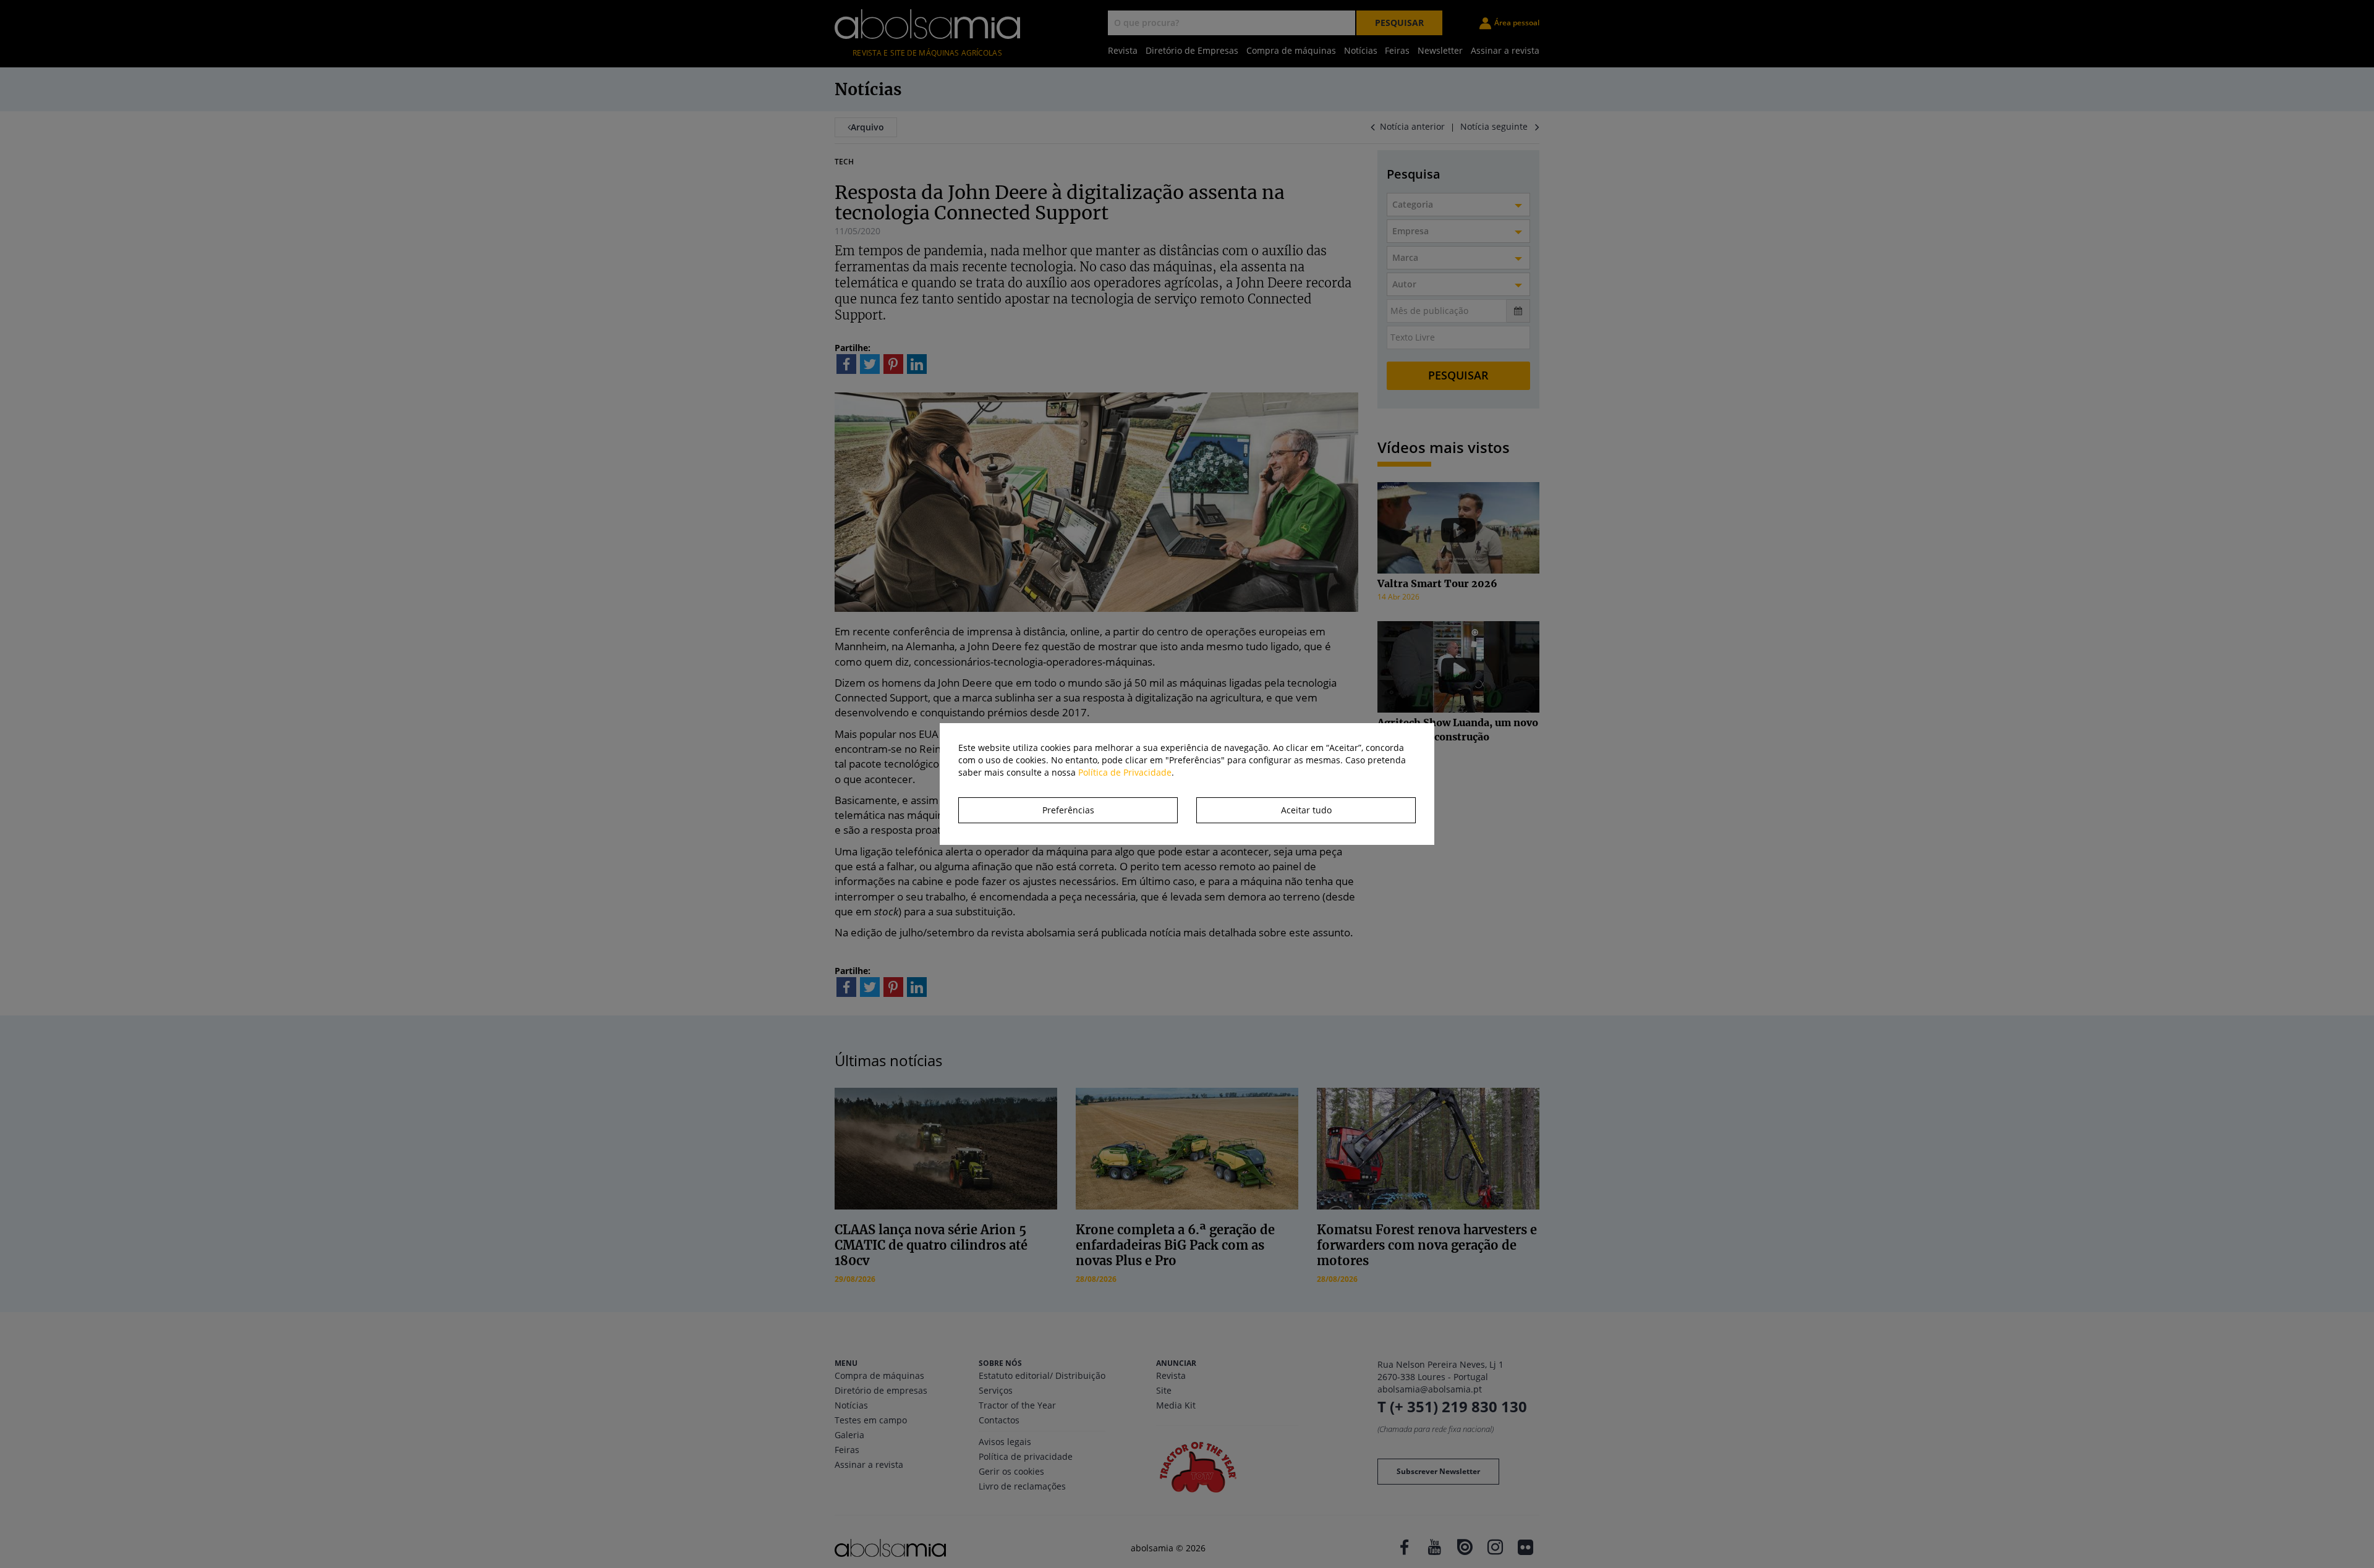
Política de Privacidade (1125, 772)
